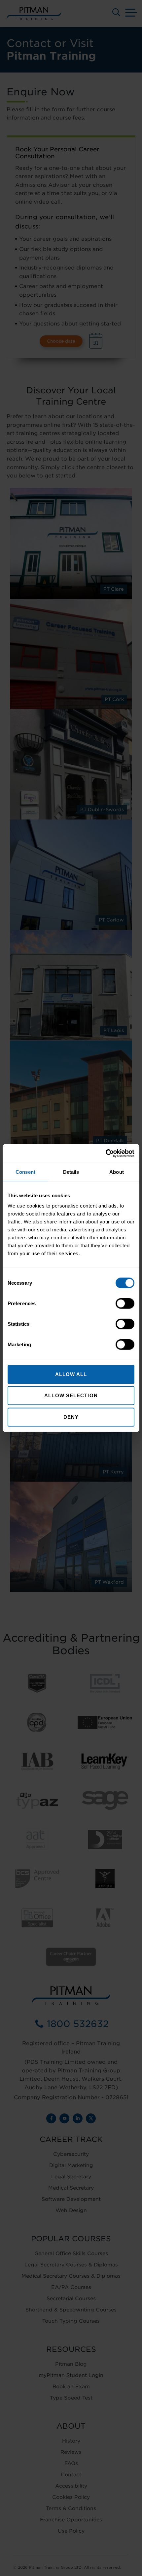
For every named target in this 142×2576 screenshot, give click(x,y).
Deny (71, 1417)
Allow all (71, 1374)
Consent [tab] (25, 1172)
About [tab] (117, 1172)
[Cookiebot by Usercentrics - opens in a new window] (106, 1154)
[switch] (125, 1304)
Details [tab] (71, 1172)
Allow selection (71, 1395)
